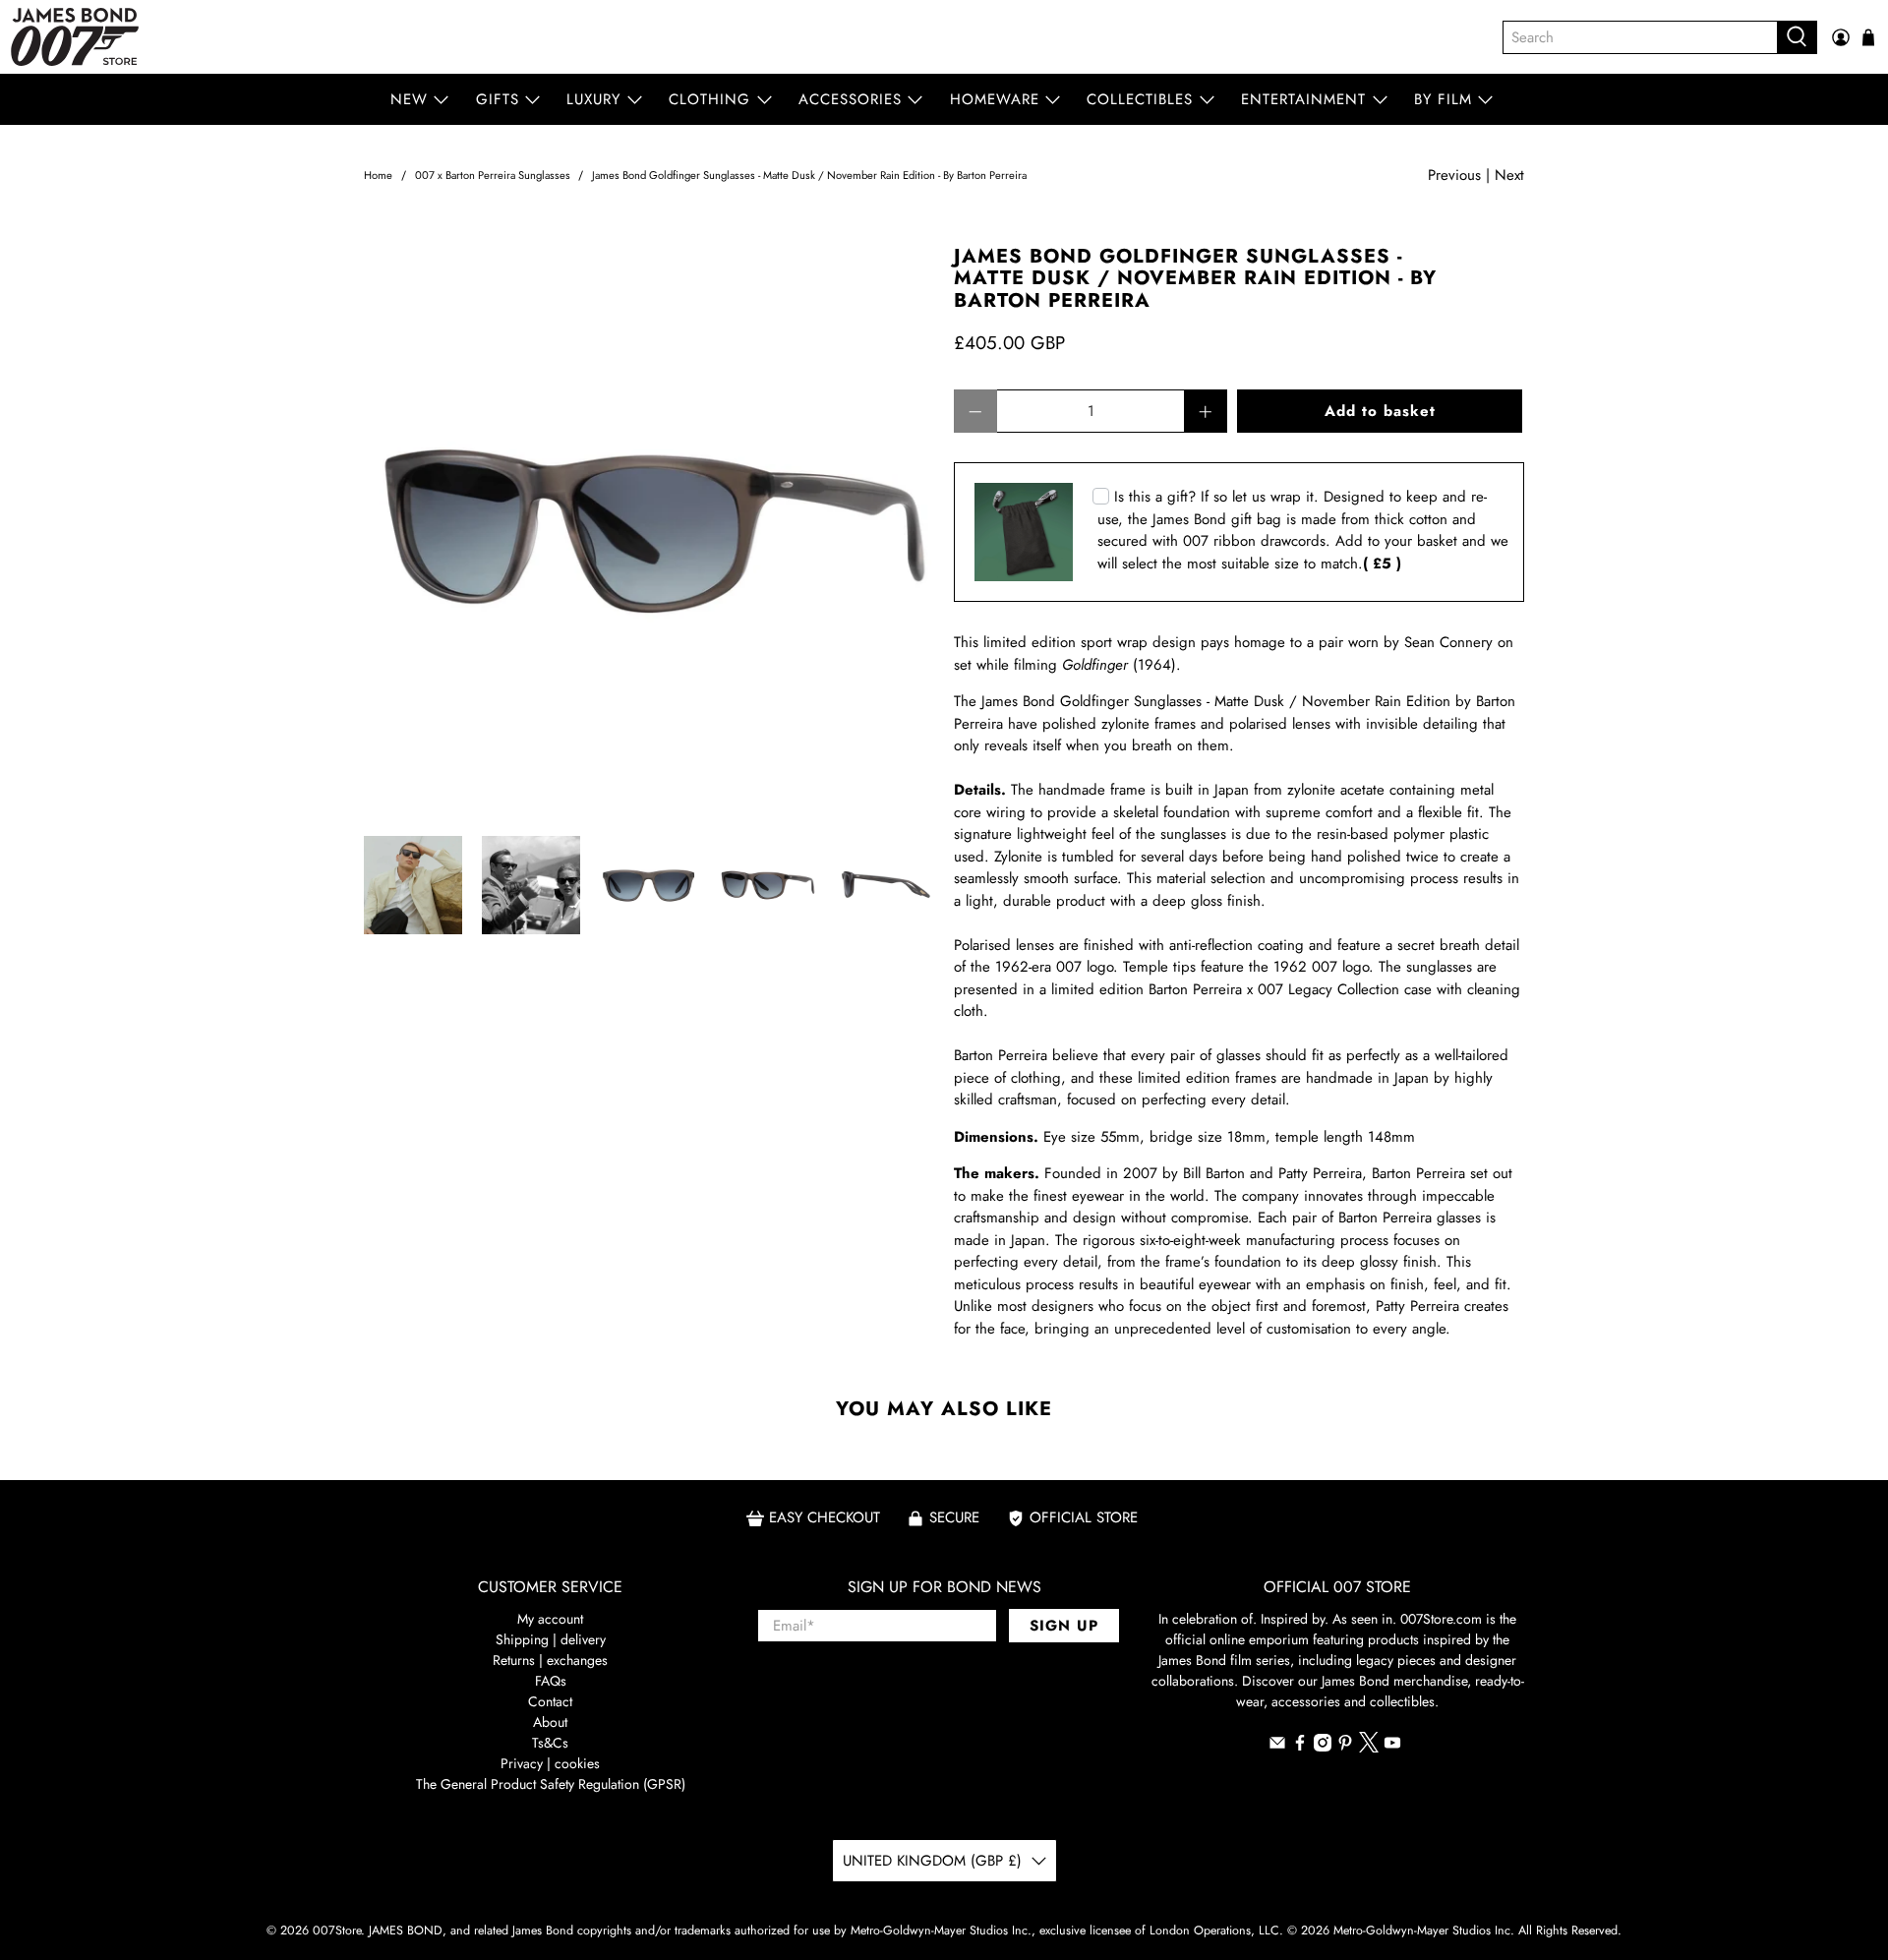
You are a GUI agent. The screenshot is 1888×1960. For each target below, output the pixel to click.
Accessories (850, 99)
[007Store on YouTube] (1392, 1747)
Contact (550, 1701)
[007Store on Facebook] (1300, 1747)
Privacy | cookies (550, 1763)
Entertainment (1303, 99)
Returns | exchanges (550, 1660)
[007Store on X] (1369, 1748)
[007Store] (75, 37)
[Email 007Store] (1277, 1747)
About (550, 1722)
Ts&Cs (550, 1743)
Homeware (995, 99)
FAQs (551, 1681)
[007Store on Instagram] (1323, 1747)
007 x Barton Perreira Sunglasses (493, 176)
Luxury (593, 99)
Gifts (498, 99)
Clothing (709, 99)
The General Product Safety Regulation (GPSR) (551, 1784)
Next (1509, 175)
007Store (337, 1930)
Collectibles (1140, 99)
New (409, 99)
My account (550, 1619)
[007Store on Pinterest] (1345, 1747)
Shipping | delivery (551, 1639)
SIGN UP (1064, 1626)
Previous (1454, 175)
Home (378, 176)
